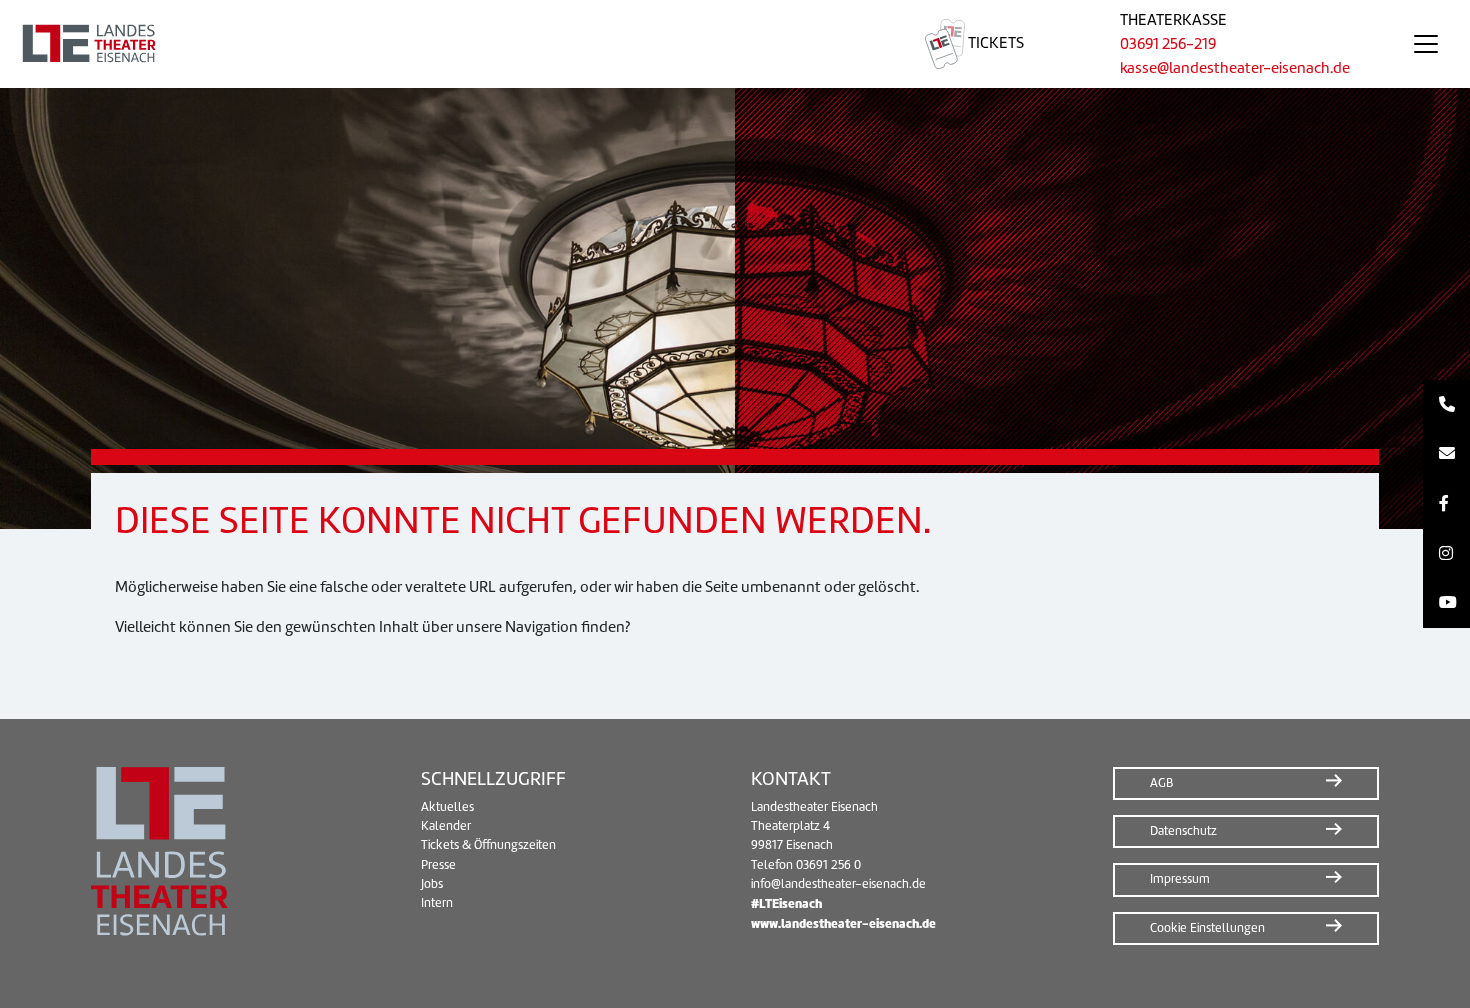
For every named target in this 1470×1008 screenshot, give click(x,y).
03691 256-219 (1168, 44)
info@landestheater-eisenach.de (838, 884)
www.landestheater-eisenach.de (843, 923)
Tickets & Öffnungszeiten (488, 845)
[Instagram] (1446, 554)
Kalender (446, 826)
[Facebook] (1446, 504)
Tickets (994, 43)
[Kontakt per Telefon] (1446, 405)
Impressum (1180, 879)
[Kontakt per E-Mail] (1446, 455)
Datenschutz (1183, 831)
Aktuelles (447, 807)
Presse (438, 865)
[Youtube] (1446, 603)
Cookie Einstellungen (1207, 928)
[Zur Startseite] (438, 44)
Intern (437, 903)
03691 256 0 (828, 865)
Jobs (432, 884)
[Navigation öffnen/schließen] (1426, 44)
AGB (1161, 783)
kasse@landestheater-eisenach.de (1235, 68)
